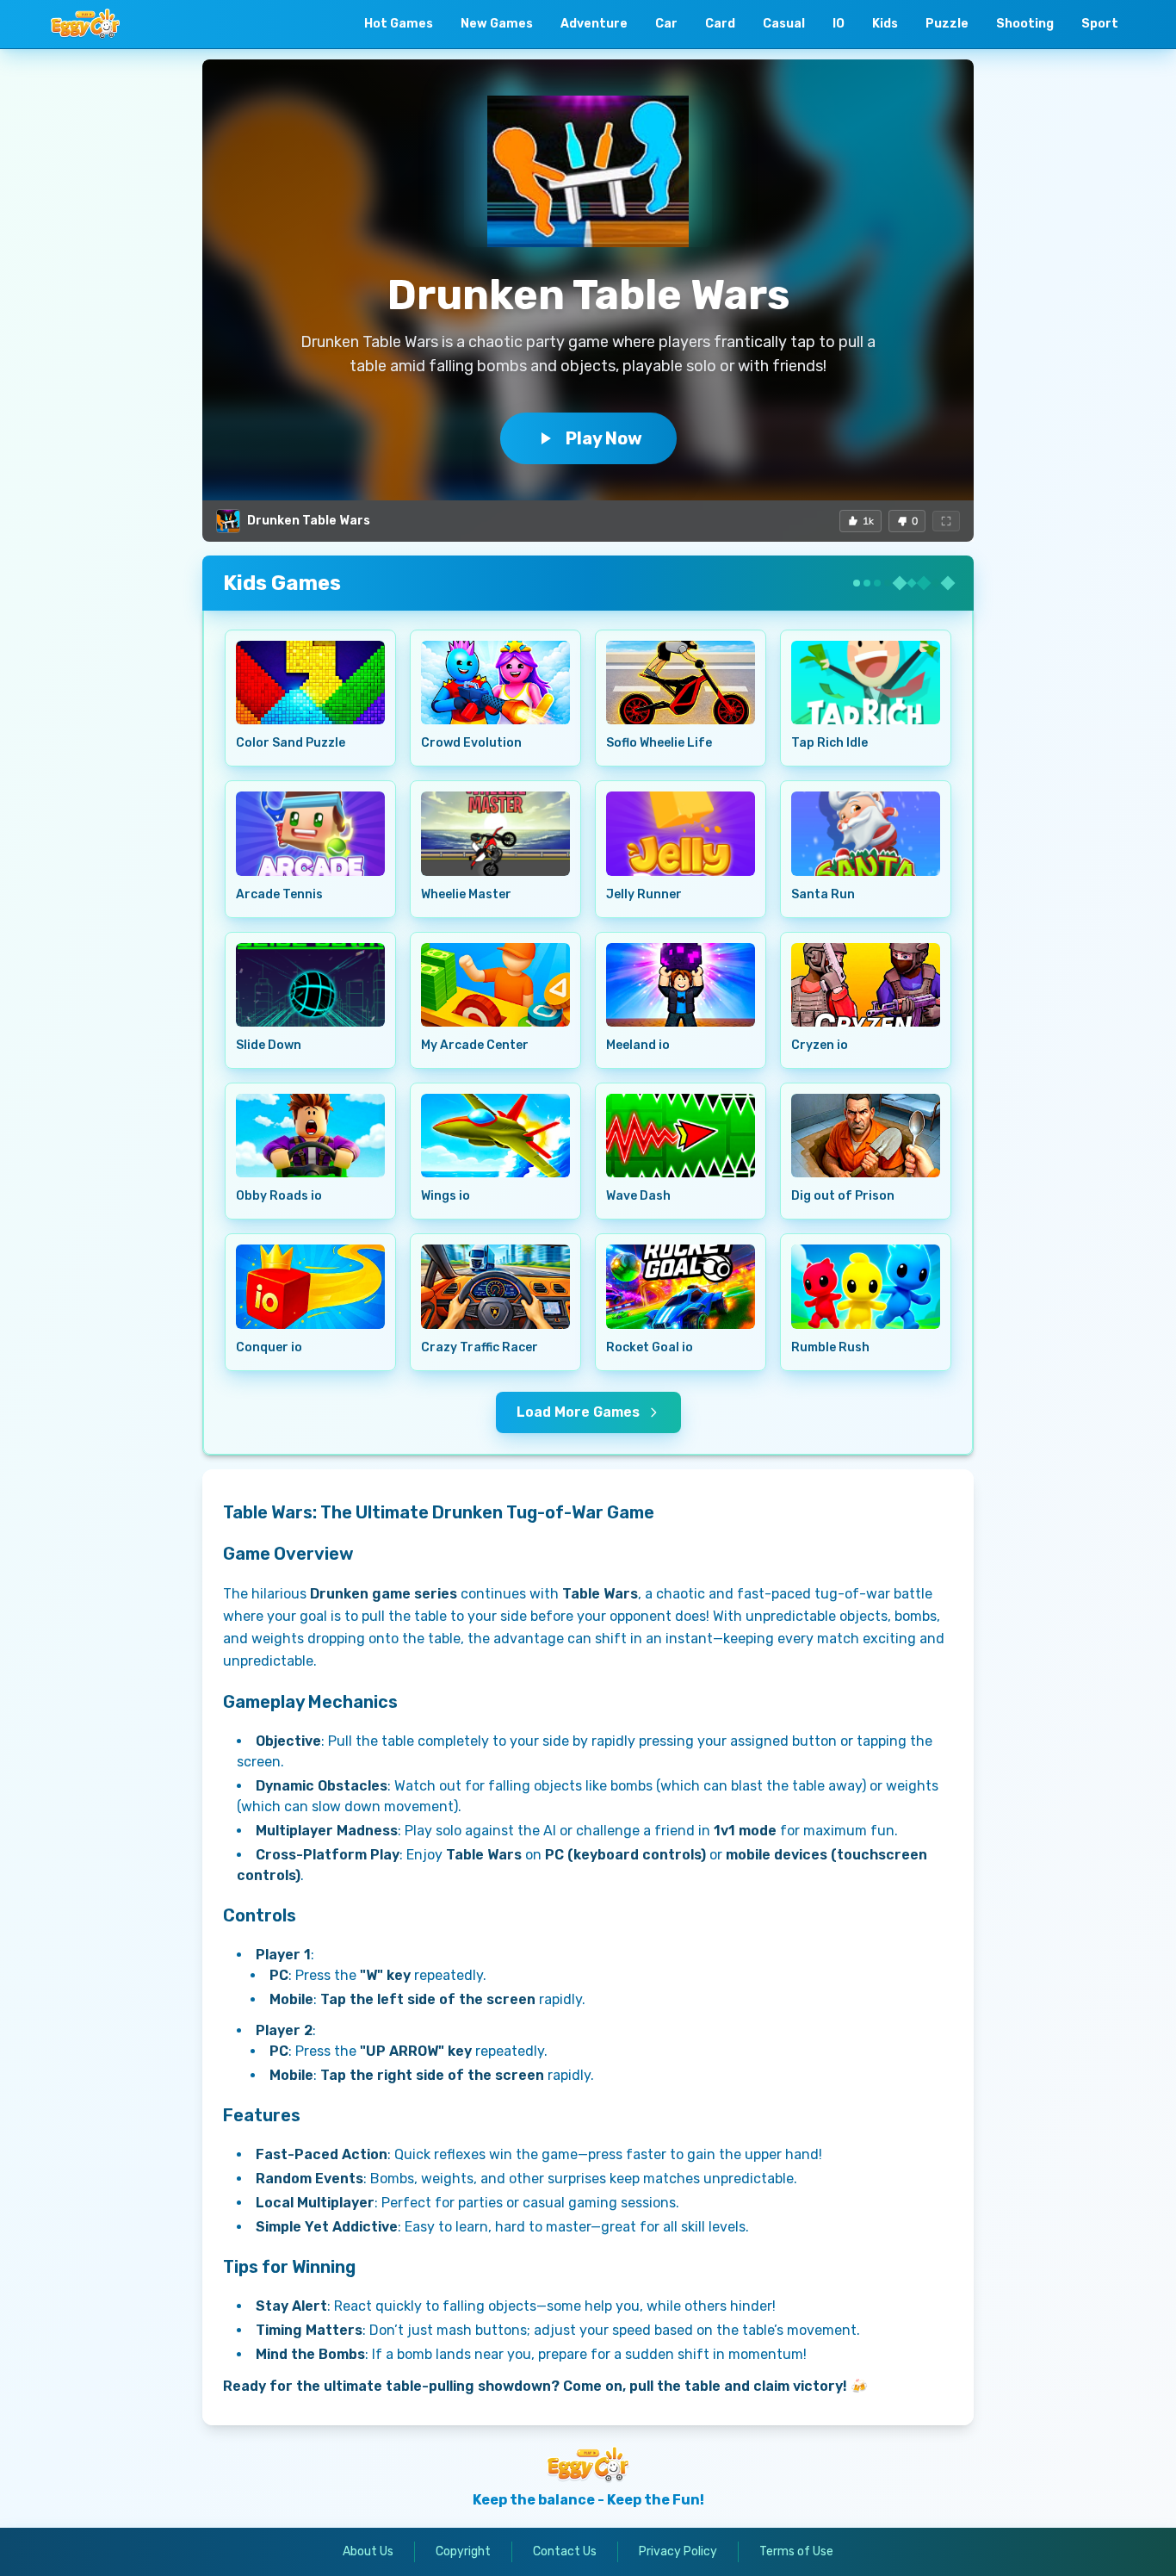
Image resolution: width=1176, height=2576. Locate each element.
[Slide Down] (310, 985)
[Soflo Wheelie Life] (681, 683)
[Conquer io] (310, 1286)
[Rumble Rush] (866, 1286)
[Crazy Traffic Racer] (495, 1286)
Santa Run (823, 894)
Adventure (594, 24)
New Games (497, 24)
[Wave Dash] (681, 1136)
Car (666, 24)
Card (720, 24)
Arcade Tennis (279, 894)
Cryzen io (820, 1045)
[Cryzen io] (866, 985)
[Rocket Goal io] (681, 1286)
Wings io (446, 1196)
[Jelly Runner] (681, 833)
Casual (784, 24)
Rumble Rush (830, 1347)
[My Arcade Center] (495, 985)
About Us (368, 2551)
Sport (1100, 24)
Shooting (1025, 24)
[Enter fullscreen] (946, 521)
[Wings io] (495, 1136)
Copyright (463, 2551)
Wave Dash (638, 1196)
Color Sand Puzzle (291, 743)
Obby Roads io (279, 1196)
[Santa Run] (866, 833)
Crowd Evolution (471, 743)
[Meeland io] (681, 985)
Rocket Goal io (650, 1347)
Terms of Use (796, 2551)
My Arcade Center (475, 1045)
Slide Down (269, 1045)
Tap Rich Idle (829, 743)
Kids (885, 24)
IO (839, 24)
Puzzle (947, 24)
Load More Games (578, 1412)
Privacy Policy (678, 2551)
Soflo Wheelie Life (659, 743)
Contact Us (565, 2551)
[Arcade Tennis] (310, 833)
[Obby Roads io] (310, 1136)
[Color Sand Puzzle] (310, 683)
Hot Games (399, 24)
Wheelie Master (466, 894)
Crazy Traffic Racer (480, 1347)
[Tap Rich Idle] (866, 683)
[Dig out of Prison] (866, 1136)
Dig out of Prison (843, 1196)
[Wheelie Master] (495, 833)
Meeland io (638, 1045)
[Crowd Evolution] (495, 683)
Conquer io (269, 1347)
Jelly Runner (644, 894)
